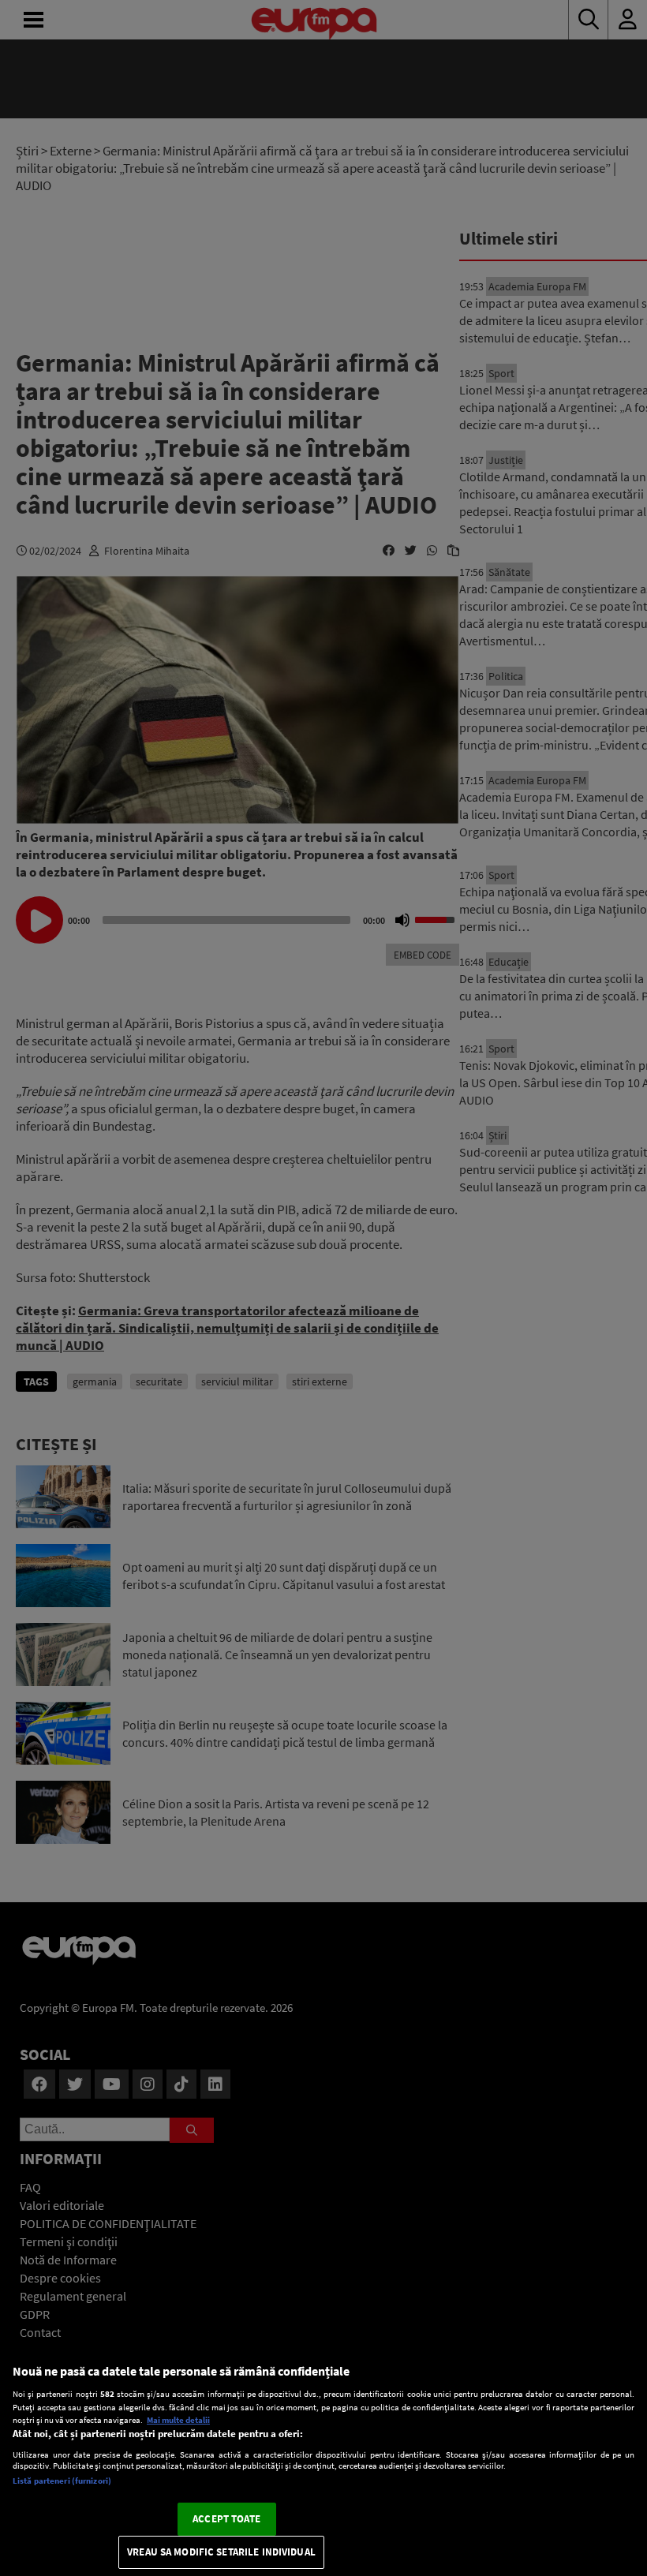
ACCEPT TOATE (226, 2519)
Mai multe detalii (178, 2420)
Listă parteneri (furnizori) (62, 2481)
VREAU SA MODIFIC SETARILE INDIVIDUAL (221, 2552)
